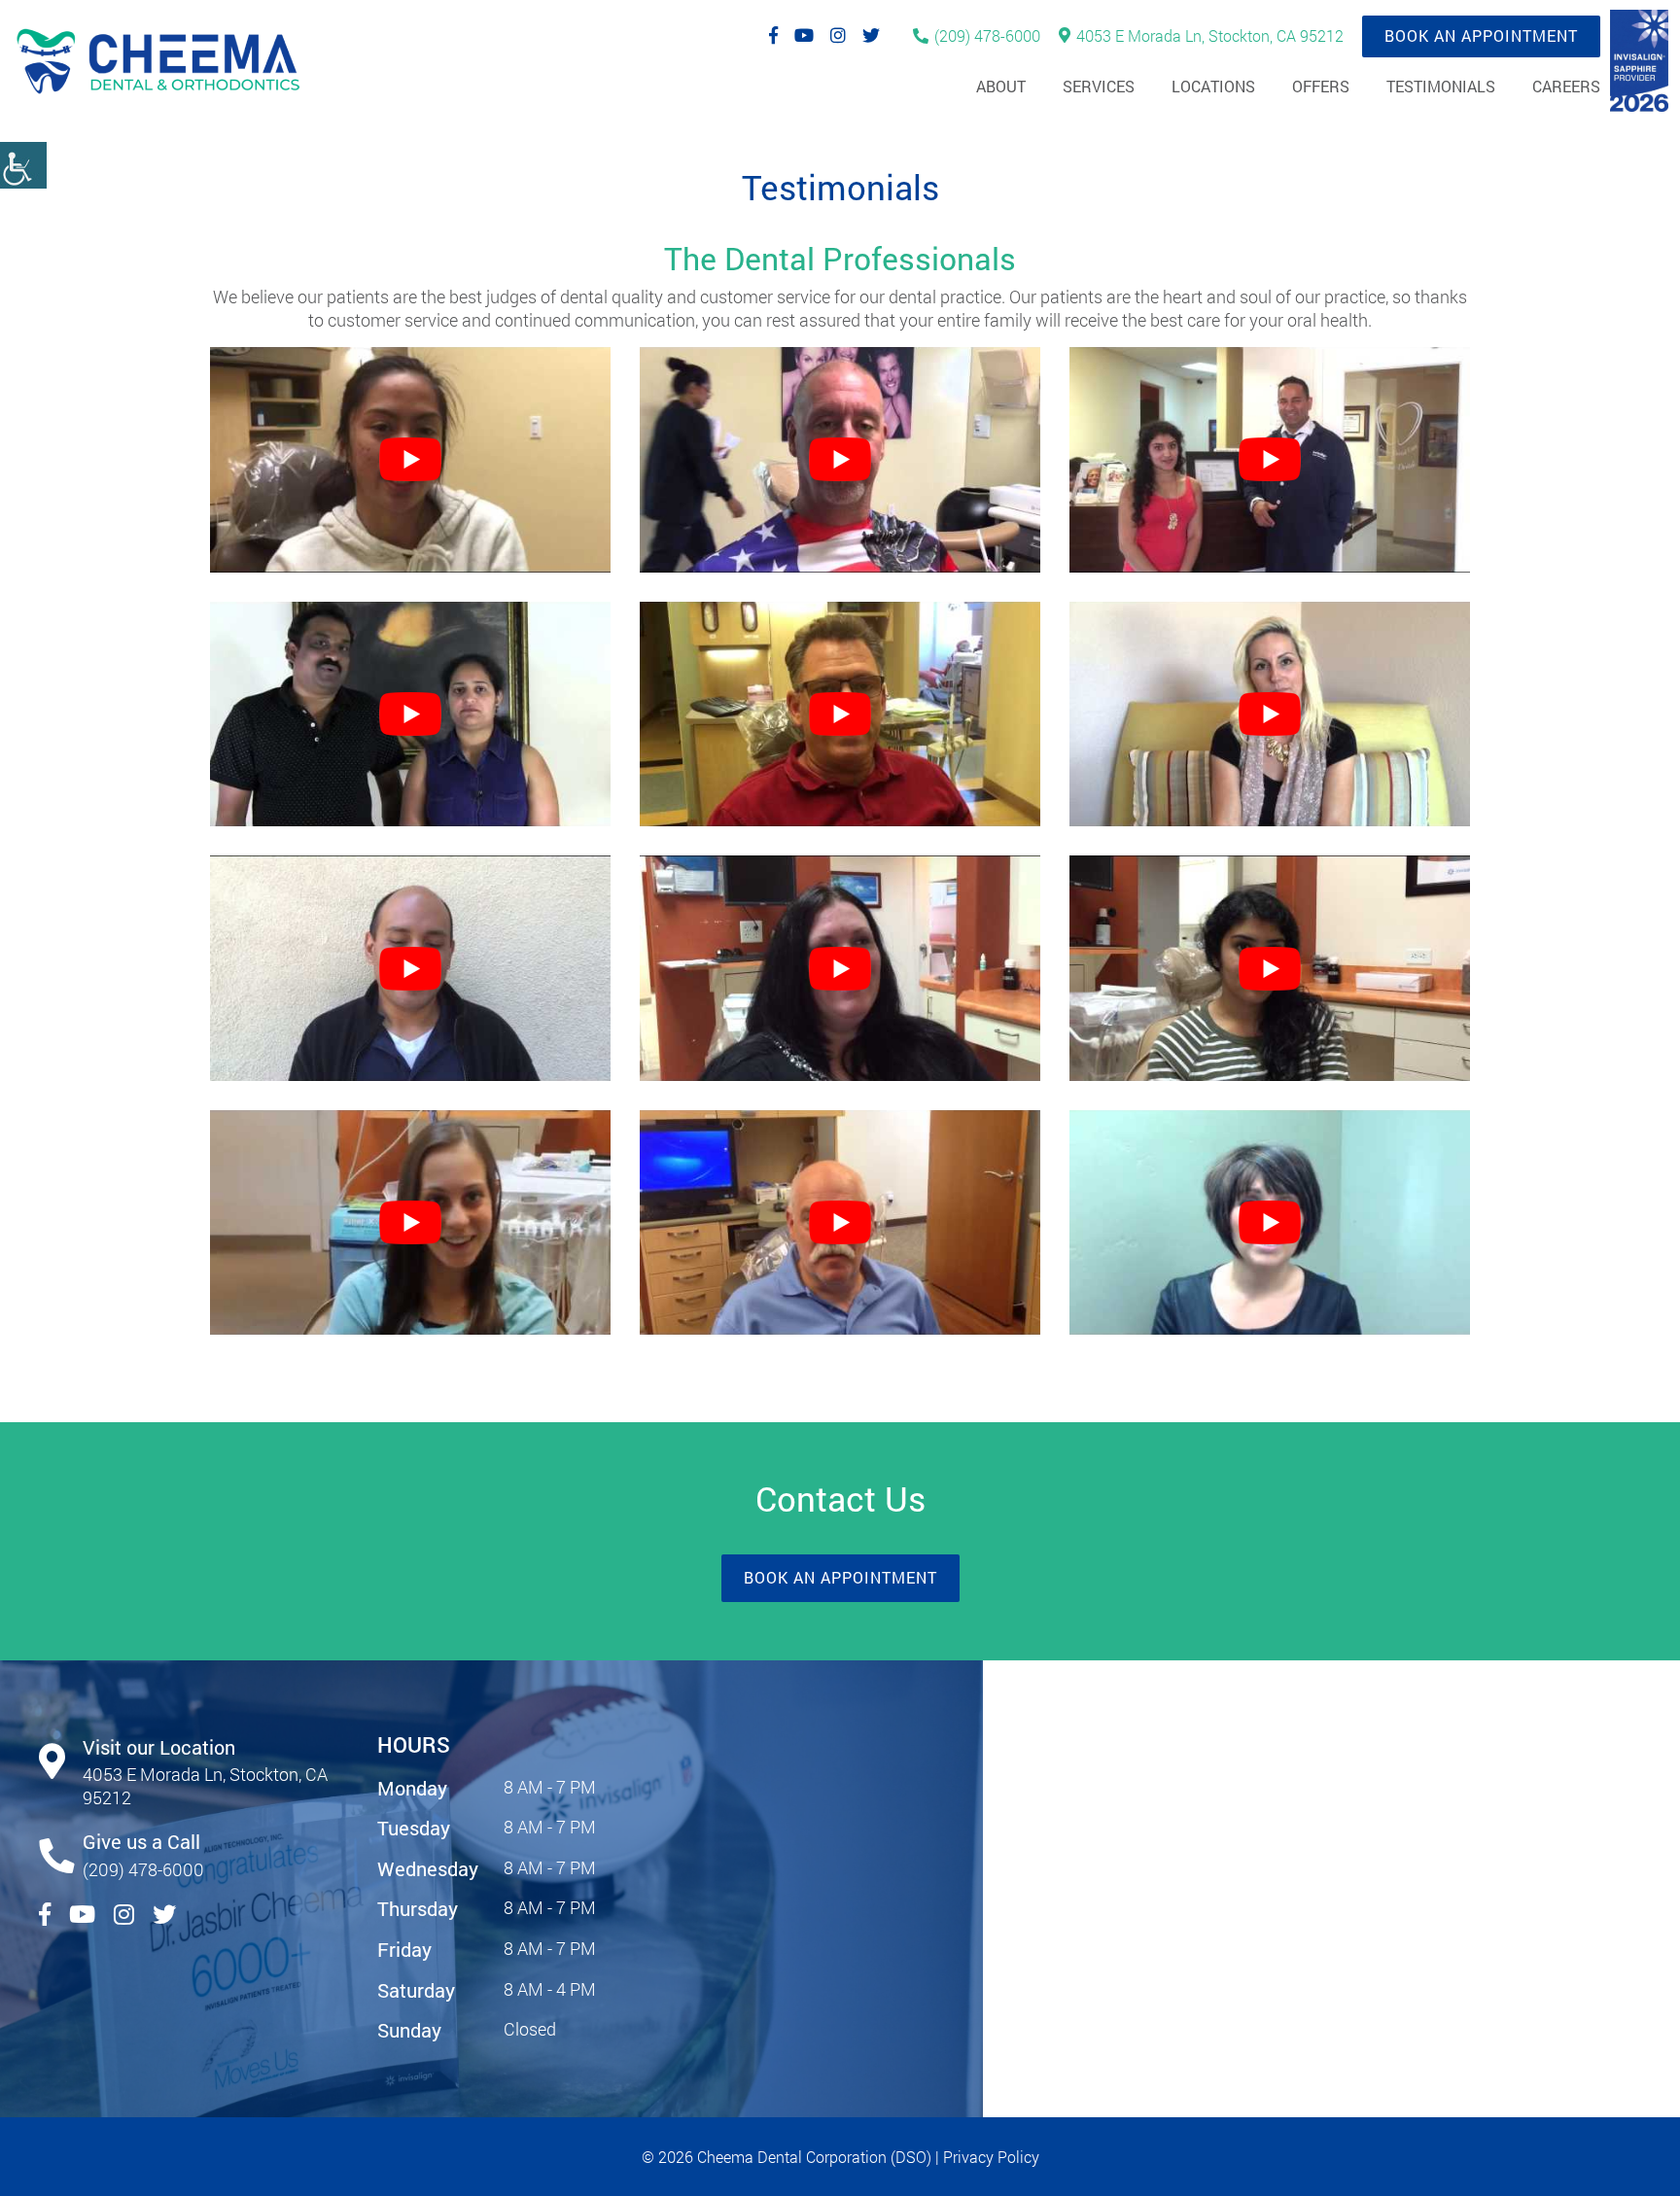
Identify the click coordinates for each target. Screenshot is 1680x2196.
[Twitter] (871, 35)
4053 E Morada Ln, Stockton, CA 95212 (1210, 35)
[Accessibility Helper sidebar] (23, 165)
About (1001, 86)
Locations (1213, 86)
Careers (1566, 86)
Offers (1321, 86)
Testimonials (1441, 86)
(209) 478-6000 (987, 35)
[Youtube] (804, 35)
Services (1099, 86)
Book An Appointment (1481, 35)
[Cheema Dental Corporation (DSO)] (157, 63)
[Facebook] (773, 35)
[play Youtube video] (410, 460)
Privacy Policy (991, 2157)
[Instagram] (838, 35)
